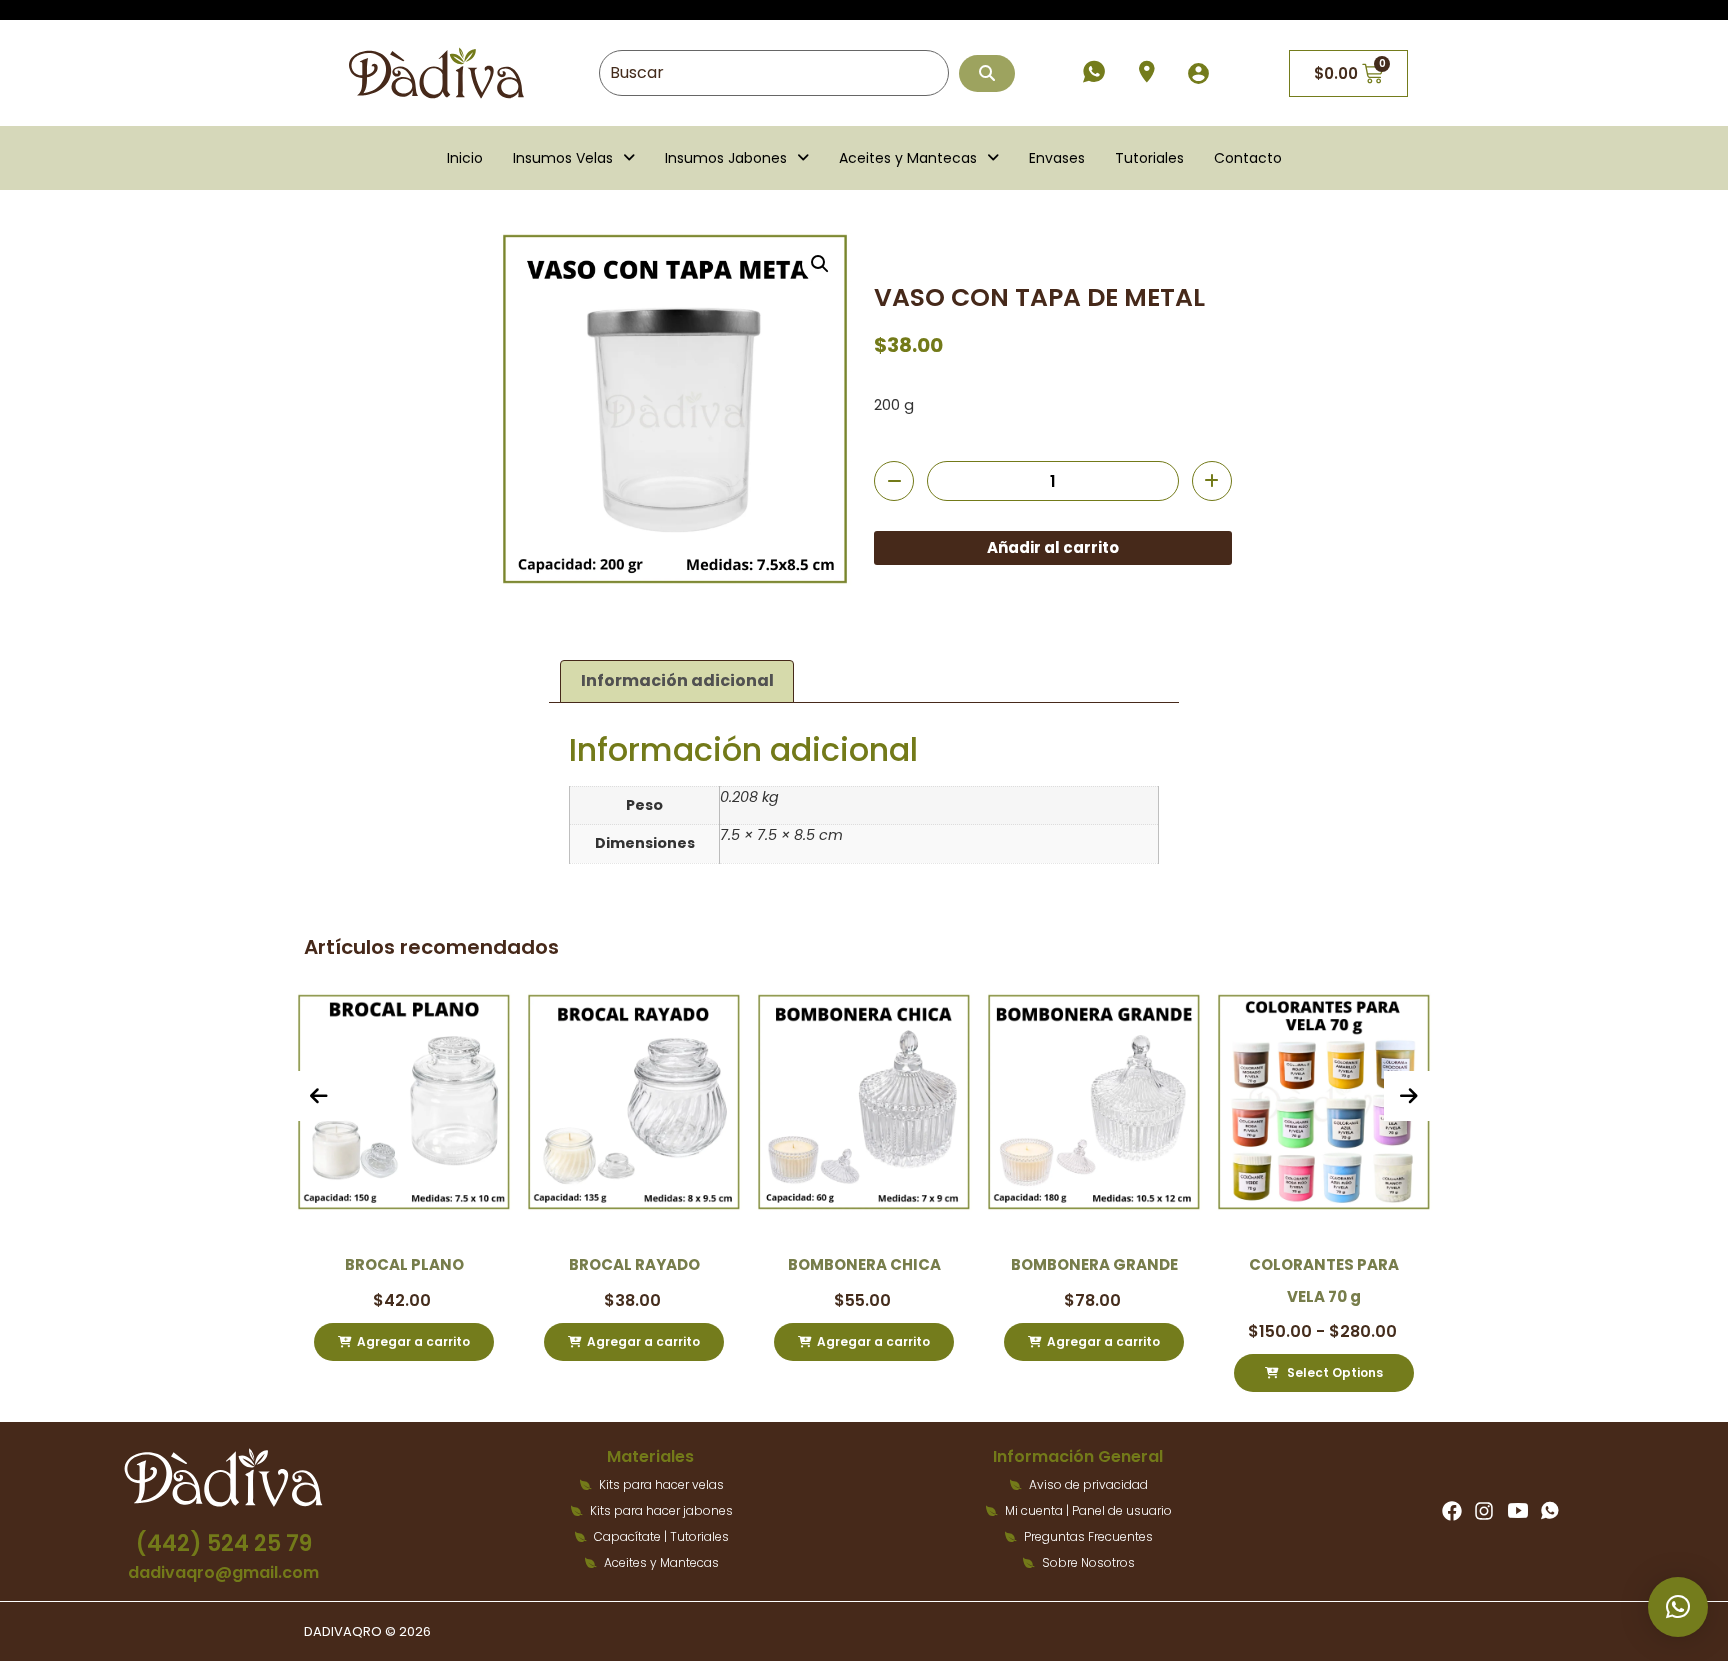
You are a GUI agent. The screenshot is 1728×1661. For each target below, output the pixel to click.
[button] (574, 158)
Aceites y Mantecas (908, 158)
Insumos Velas (563, 158)
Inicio (465, 158)
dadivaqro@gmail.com (223, 1572)
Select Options (1222, 1372)
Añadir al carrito (1053, 547)
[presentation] (319, 1096)
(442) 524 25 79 (224, 1543)
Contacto (1248, 158)
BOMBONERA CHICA (752, 1264)
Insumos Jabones (726, 158)
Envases (1057, 158)
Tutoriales (1149, 158)
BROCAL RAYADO (522, 1264)
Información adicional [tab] (677, 680)
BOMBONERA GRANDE (982, 1264)
